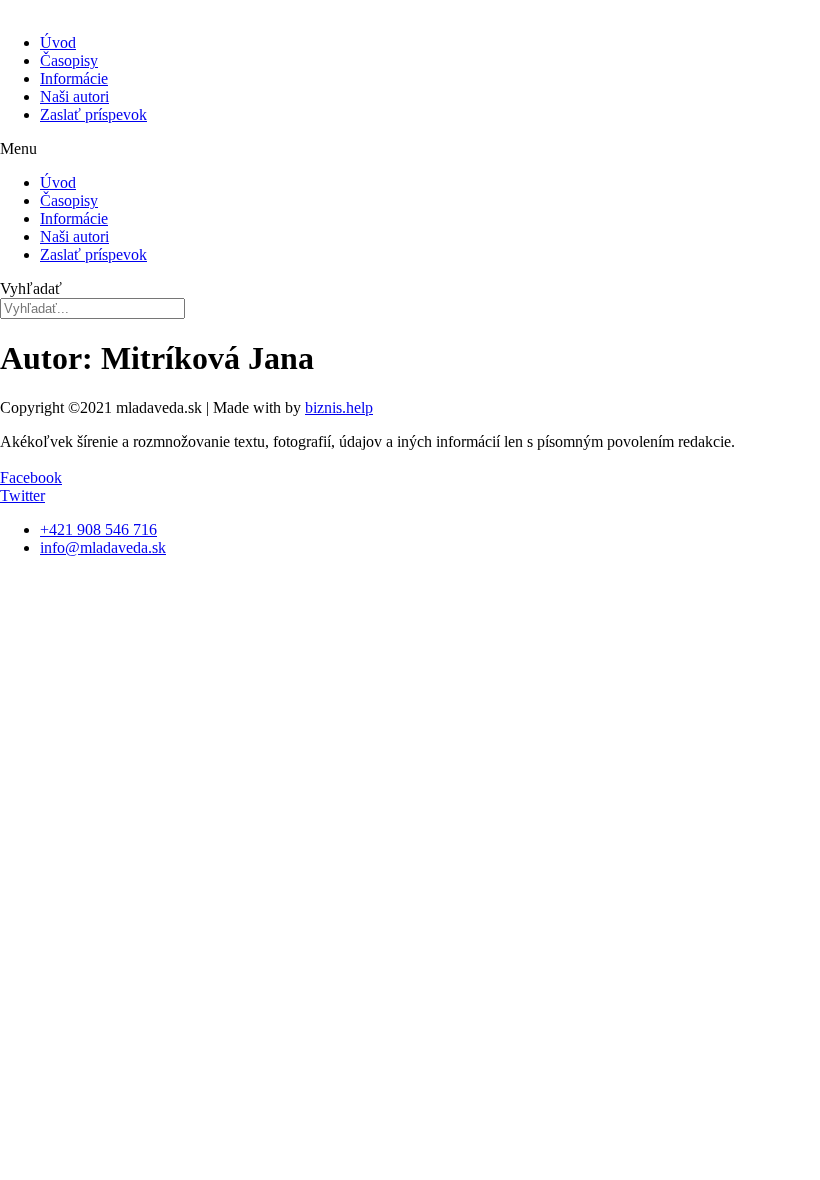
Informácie (74, 78)
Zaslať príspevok (93, 114)
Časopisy (69, 60)
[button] (410, 149)
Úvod (58, 42)
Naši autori (74, 96)
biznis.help (339, 407)
